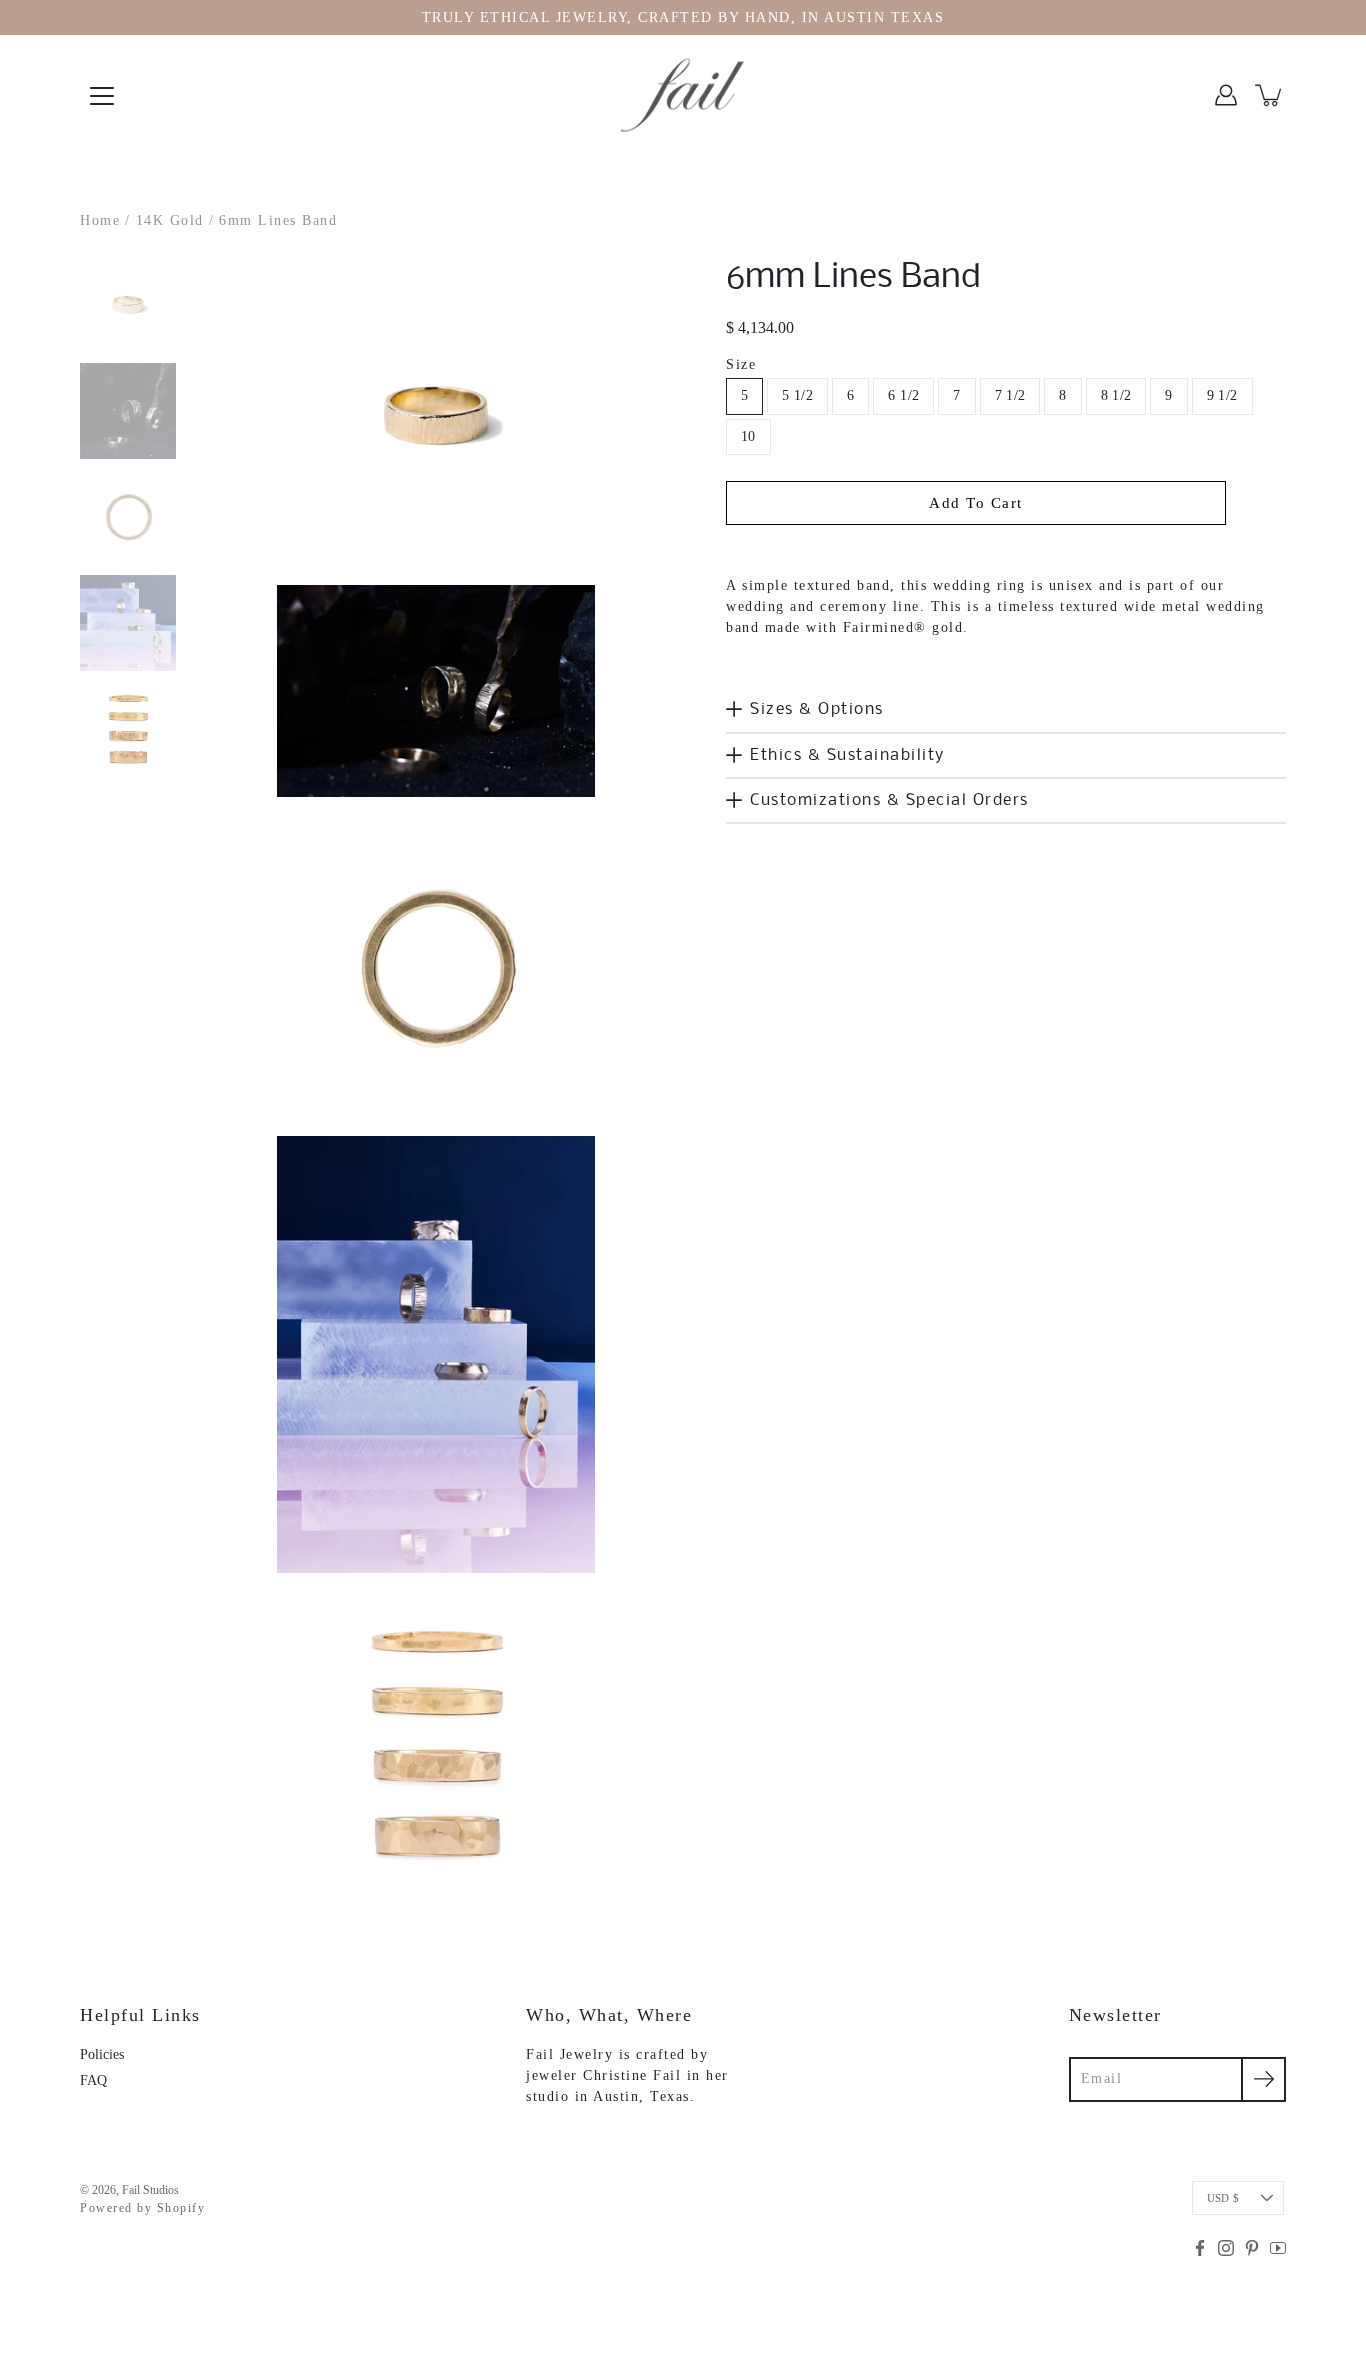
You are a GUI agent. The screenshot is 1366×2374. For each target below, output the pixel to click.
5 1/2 (797, 395)
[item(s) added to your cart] (1270, 95)
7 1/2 (1010, 395)
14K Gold (170, 220)
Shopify (181, 2208)
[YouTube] (1278, 2248)
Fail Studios (150, 2190)
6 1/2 (903, 395)
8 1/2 (1116, 395)
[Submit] (1263, 2079)
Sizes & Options (817, 709)
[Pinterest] (1252, 2248)
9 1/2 (1222, 395)
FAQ (93, 2080)
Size (741, 364)
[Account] (1226, 95)
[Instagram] (1226, 2248)
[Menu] (102, 96)
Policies (102, 2054)
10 (748, 436)
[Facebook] (1200, 2248)
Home (100, 220)
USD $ (1223, 2198)
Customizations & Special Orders (889, 800)
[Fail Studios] (683, 95)
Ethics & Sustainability (847, 755)
